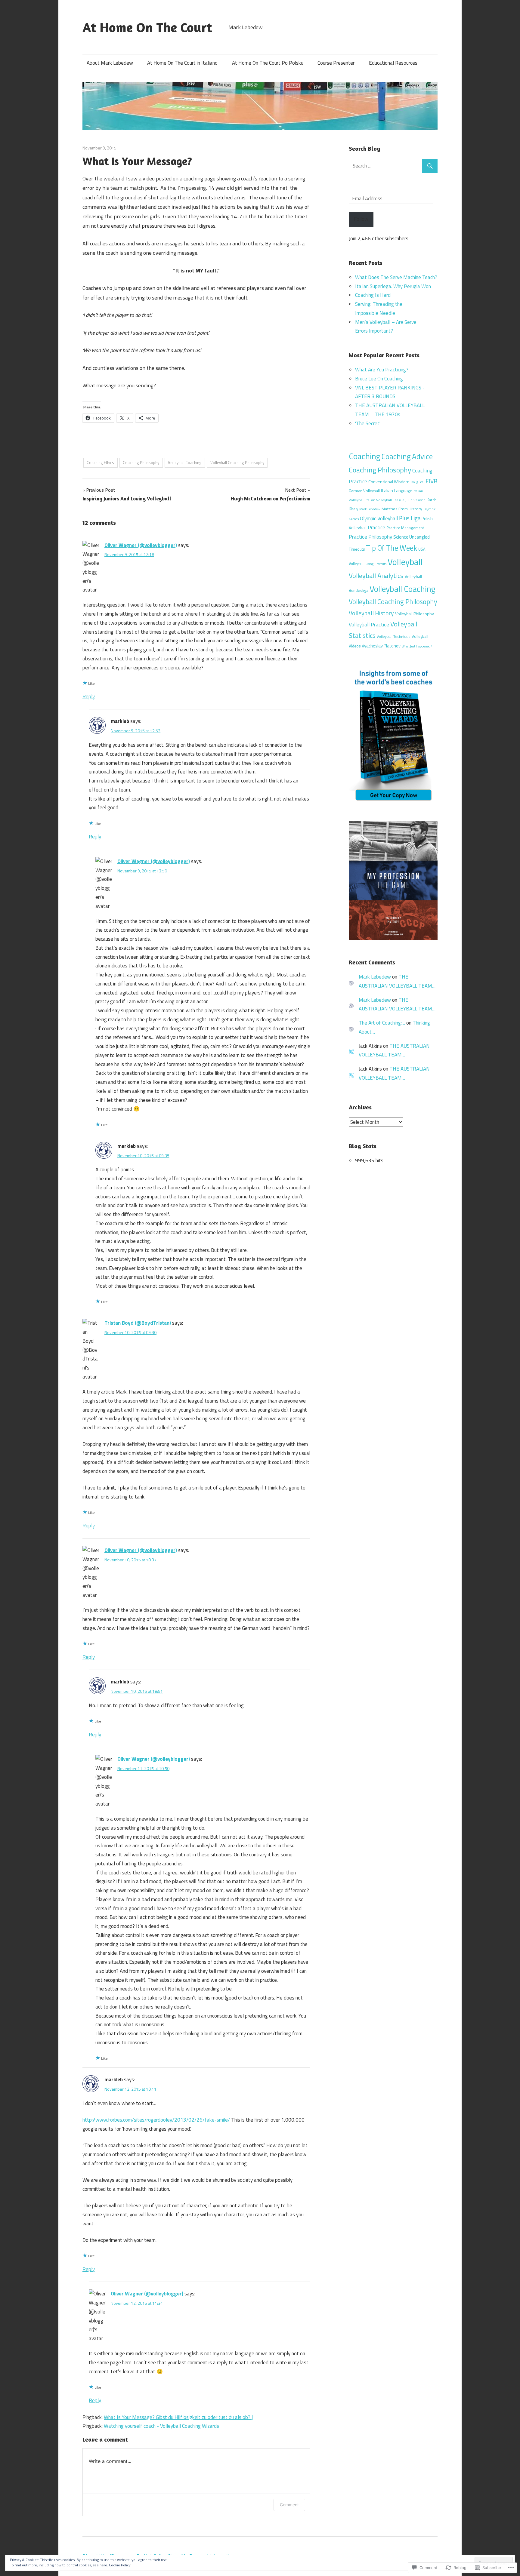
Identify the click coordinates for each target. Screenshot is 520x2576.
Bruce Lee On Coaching (379, 379)
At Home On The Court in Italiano (182, 63)
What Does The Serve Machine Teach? (396, 277)
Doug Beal (418, 482)
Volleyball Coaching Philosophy (237, 463)
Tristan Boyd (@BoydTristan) (138, 1323)
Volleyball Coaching (185, 463)
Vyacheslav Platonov (381, 646)
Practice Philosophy (370, 537)
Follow (361, 219)
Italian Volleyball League (385, 500)
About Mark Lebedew (110, 63)
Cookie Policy (120, 2565)
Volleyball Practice (369, 625)
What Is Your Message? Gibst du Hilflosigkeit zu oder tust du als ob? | (178, 2417)
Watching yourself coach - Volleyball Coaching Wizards (161, 2426)
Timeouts (357, 549)
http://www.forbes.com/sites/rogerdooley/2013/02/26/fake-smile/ (156, 2120)
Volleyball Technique (394, 636)
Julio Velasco (416, 500)
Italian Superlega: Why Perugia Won (393, 286)
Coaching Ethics (100, 463)
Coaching (365, 456)
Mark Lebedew (370, 509)
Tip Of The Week (392, 548)
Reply (89, 696)
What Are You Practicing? (382, 370)
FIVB (432, 481)
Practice (376, 527)
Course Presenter (336, 63)
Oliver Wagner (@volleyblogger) (141, 545)
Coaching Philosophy (141, 463)
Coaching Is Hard (373, 295)
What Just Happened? (417, 646)
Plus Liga (410, 518)
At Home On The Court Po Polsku (268, 63)
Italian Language (397, 491)
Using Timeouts (376, 564)
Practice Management (405, 528)
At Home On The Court (147, 27)
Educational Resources (393, 63)
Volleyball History (371, 613)
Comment (289, 2505)
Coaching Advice (407, 456)
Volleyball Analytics (376, 576)
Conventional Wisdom (389, 482)
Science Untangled (412, 537)
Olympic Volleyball (379, 518)
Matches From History (402, 509)
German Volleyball (364, 491)
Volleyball (405, 562)
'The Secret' (368, 423)
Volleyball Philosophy (415, 614)
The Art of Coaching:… (382, 1023)
